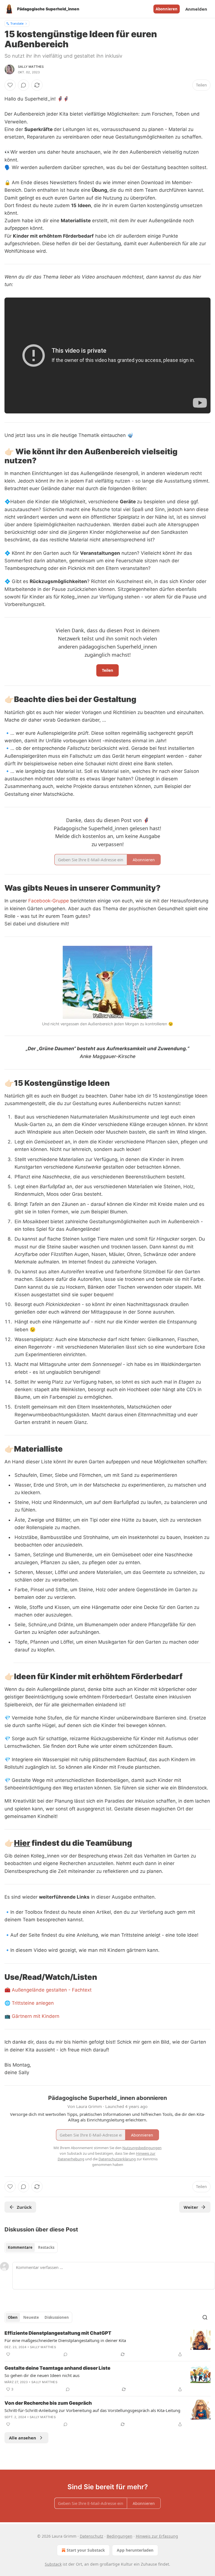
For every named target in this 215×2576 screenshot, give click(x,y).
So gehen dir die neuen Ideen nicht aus (42, 2375)
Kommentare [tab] (20, 2247)
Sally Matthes (31, 67)
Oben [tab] (13, 2317)
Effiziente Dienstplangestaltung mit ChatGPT (58, 2333)
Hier (22, 1843)
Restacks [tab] (46, 2247)
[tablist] (31, 2247)
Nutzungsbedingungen (142, 2148)
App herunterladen (135, 2550)
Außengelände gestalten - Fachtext (52, 1990)
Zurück (24, 2207)
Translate (17, 23)
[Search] (205, 2317)
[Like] (10, 85)
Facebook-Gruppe (49, 901)
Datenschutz (92, 2536)
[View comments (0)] (24, 85)
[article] (107, 2344)
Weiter (191, 2207)
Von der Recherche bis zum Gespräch (48, 2403)
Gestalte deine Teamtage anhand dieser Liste (57, 2368)
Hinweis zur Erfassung (157, 2536)
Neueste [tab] (31, 2317)
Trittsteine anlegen (33, 2003)
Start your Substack (86, 2550)
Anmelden (196, 9)
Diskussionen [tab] (57, 2317)
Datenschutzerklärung (117, 2159)
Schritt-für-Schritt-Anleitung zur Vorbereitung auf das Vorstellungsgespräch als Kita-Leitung (92, 2410)
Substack (53, 2564)
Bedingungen (120, 2536)
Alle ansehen (23, 2438)
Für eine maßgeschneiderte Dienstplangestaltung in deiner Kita (65, 2340)
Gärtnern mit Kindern (36, 2016)
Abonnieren (167, 9)
